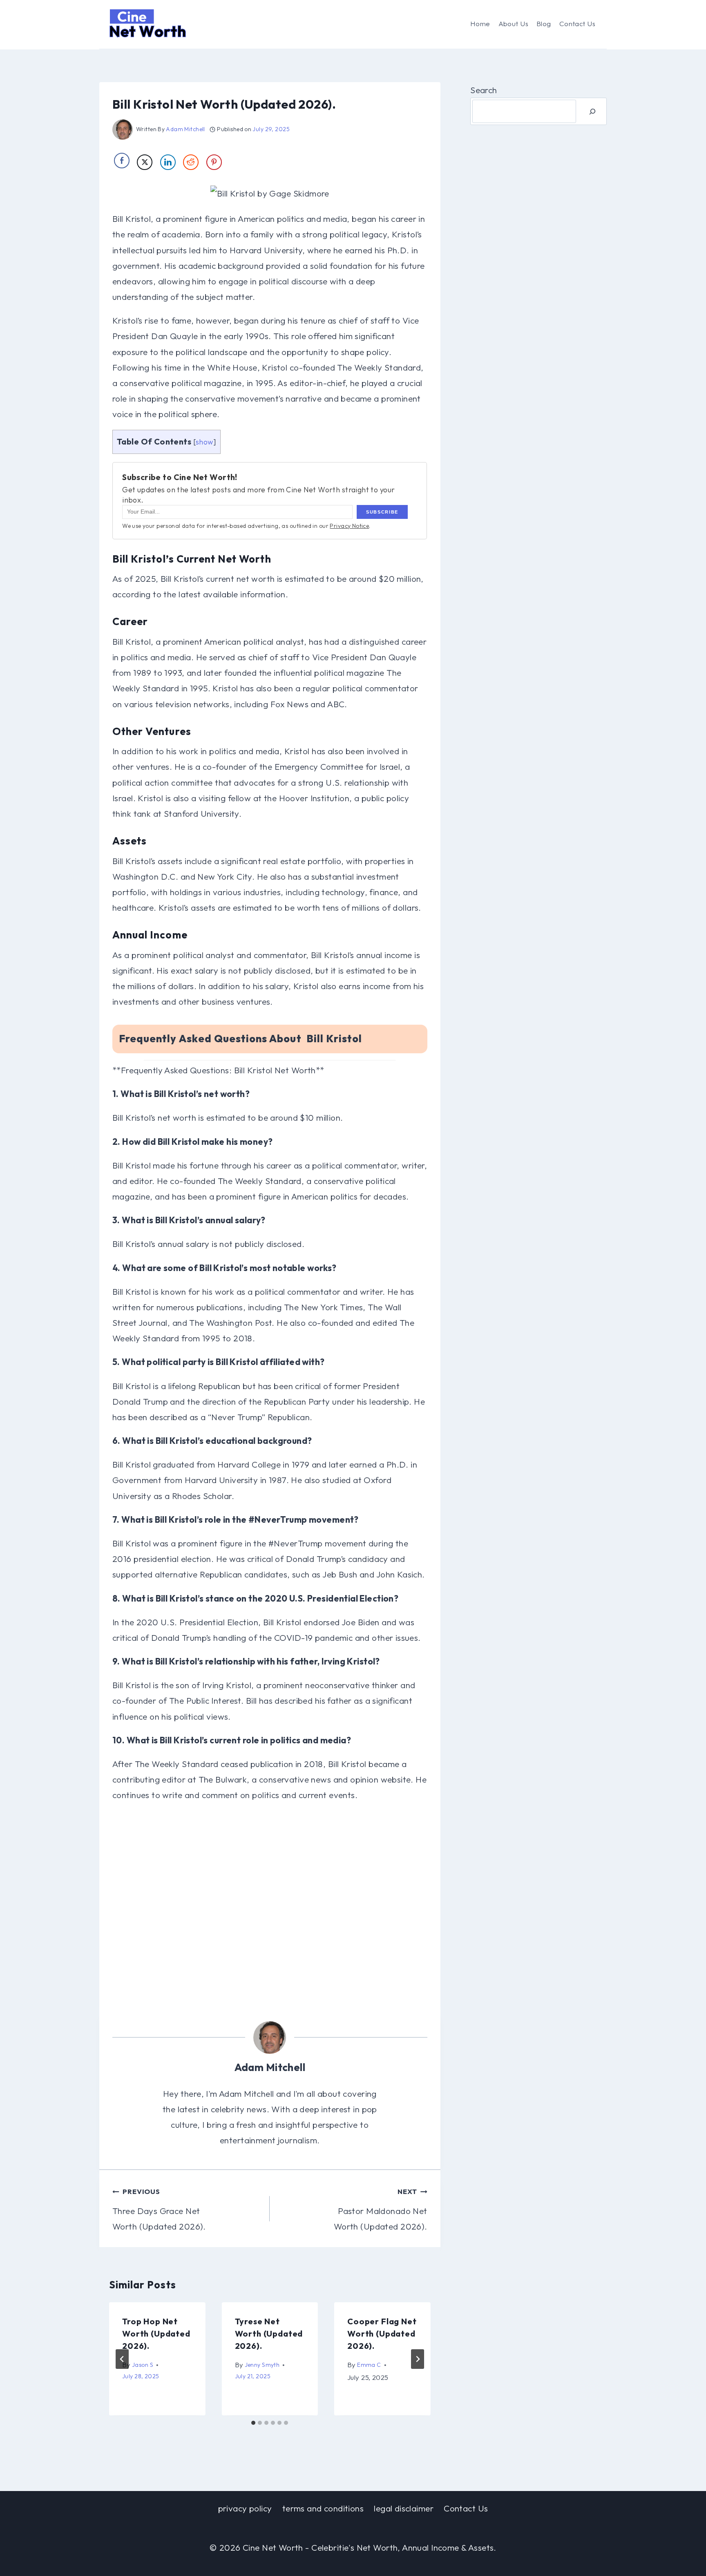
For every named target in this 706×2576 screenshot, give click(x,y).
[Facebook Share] (122, 161)
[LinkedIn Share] (168, 162)
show (204, 442)
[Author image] (123, 130)
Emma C (369, 2365)
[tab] (253, 2423)
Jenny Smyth (262, 2365)
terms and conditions (323, 2508)
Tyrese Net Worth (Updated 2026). (269, 2334)
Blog (544, 23)
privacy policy (245, 2508)
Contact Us (577, 23)
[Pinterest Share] (214, 162)
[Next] (418, 2359)
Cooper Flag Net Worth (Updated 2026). (382, 2334)
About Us (513, 23)
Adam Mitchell (185, 129)
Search (484, 90)
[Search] (592, 111)
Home (480, 23)
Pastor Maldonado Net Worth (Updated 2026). (380, 2209)
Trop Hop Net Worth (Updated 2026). (156, 2334)
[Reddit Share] (191, 162)
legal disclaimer (404, 2508)
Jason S (143, 2365)
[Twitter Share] (145, 162)
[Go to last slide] (122, 2359)
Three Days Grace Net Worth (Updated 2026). (159, 2209)
